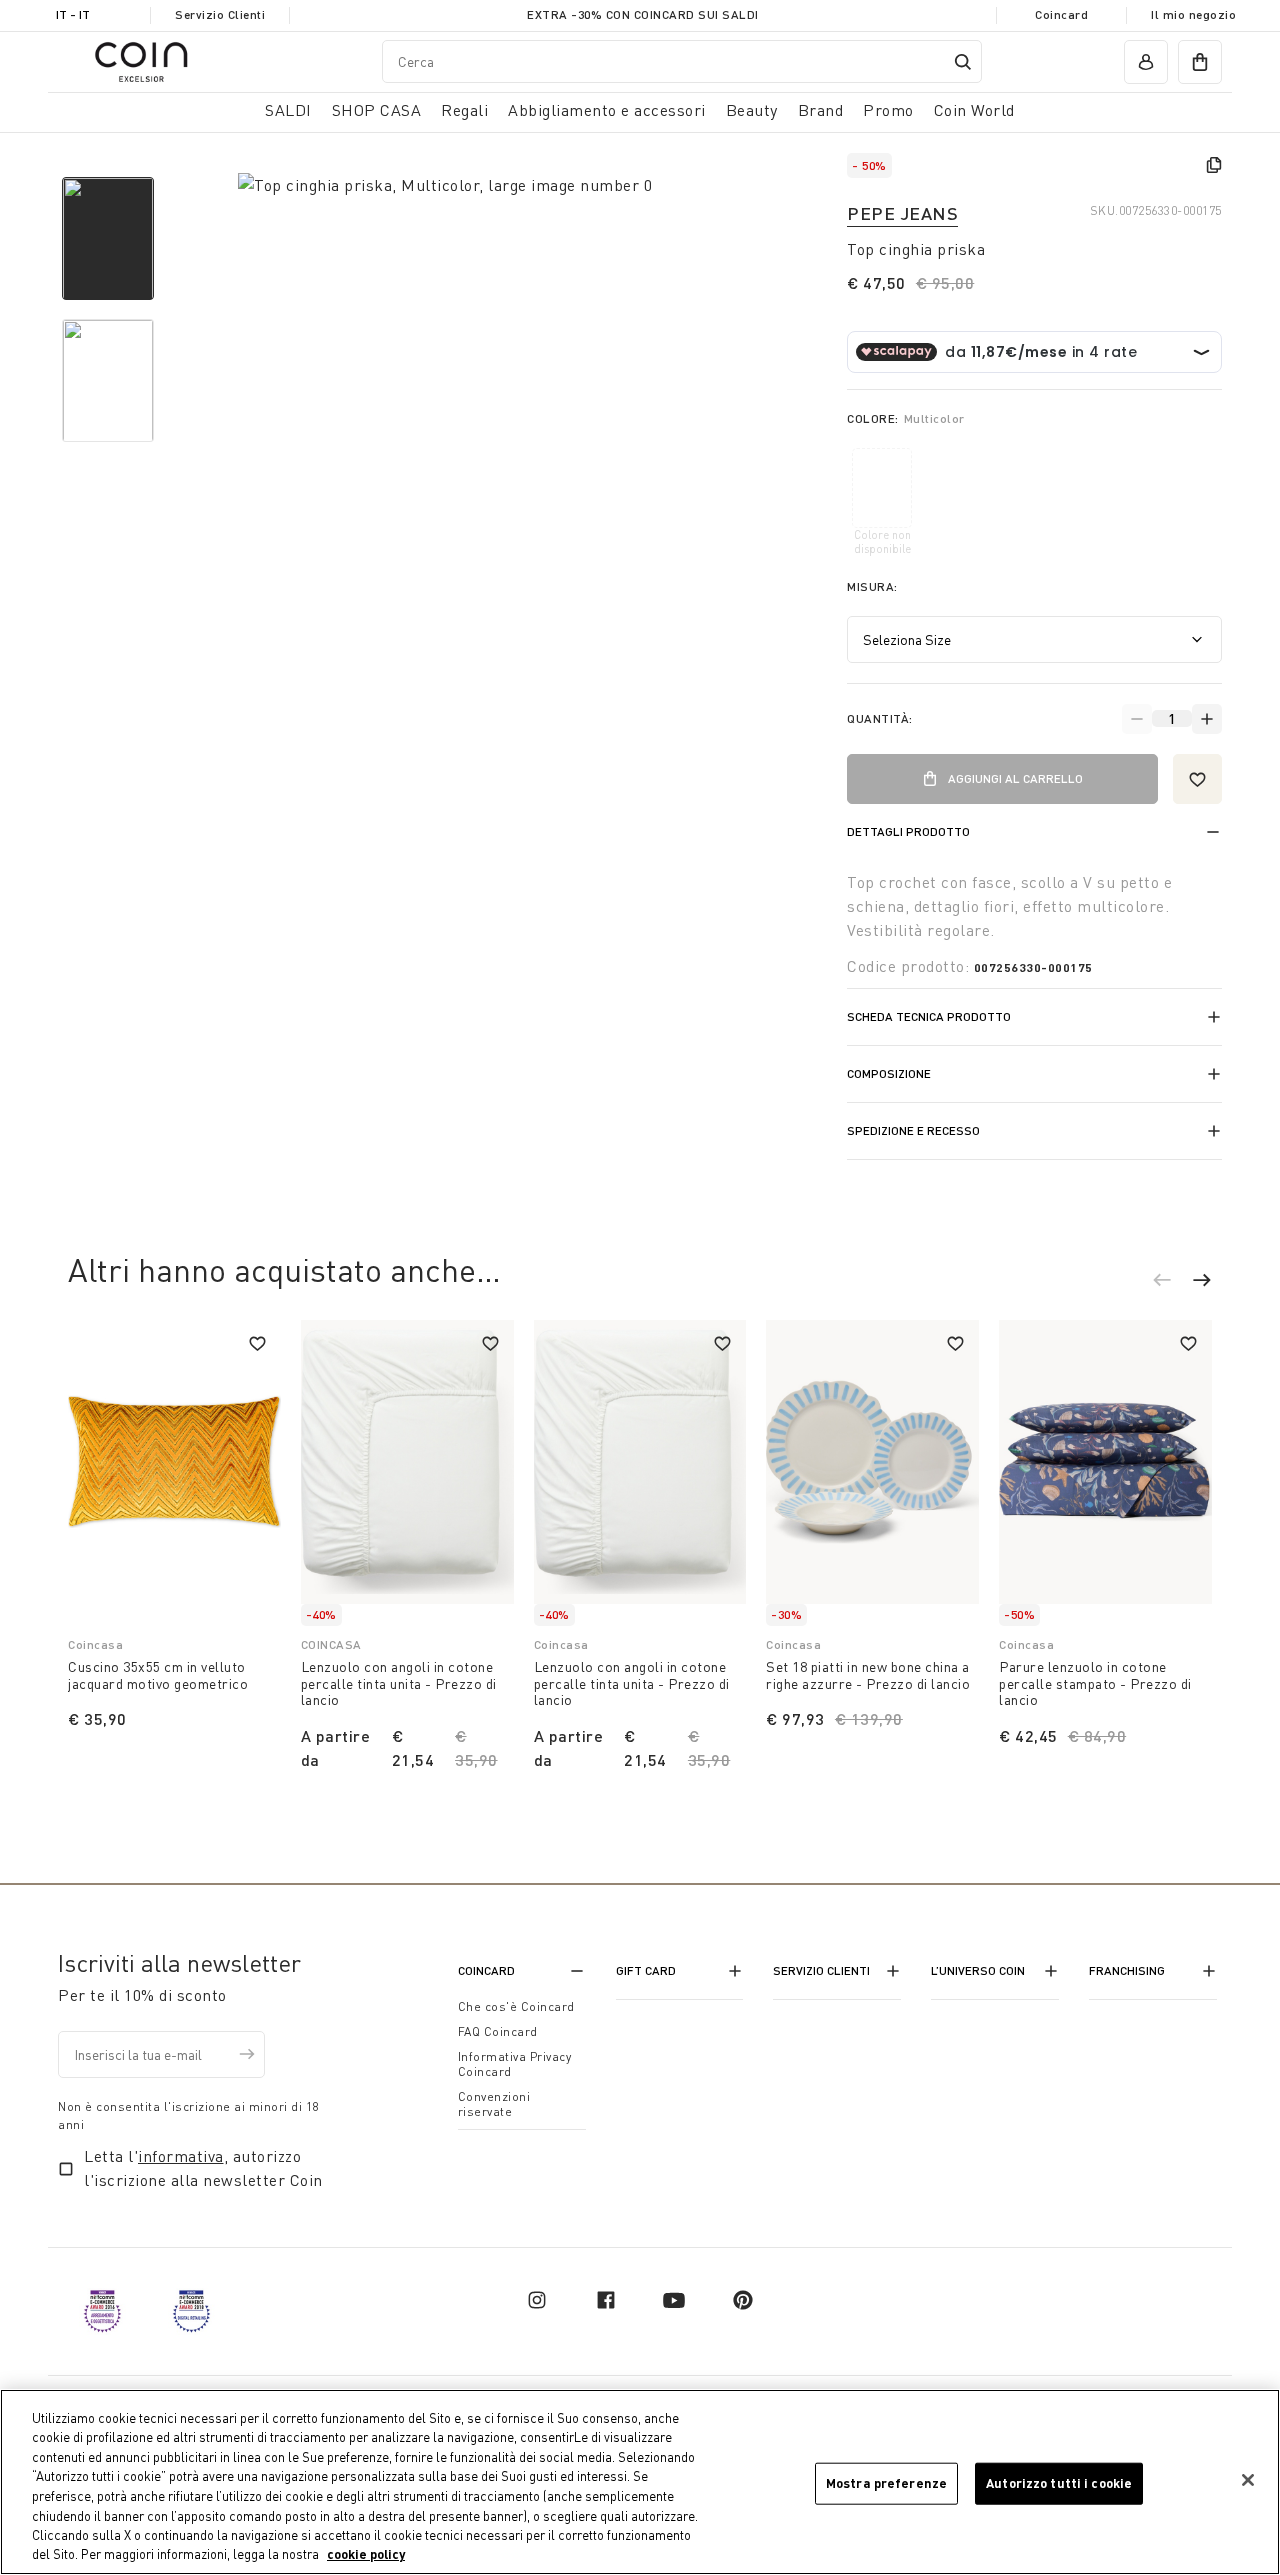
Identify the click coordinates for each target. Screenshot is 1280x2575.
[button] (1172, 1283)
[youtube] (674, 2300)
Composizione (889, 1073)
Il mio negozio (1193, 14)
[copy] (1214, 165)
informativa (181, 2156)
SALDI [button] (288, 110)
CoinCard (486, 1970)
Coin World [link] (974, 110)
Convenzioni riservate (494, 2104)
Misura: (872, 586)
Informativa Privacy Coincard (515, 2064)
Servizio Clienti (220, 14)
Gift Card (646, 1970)
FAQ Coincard (498, 2031)
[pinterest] (743, 2300)
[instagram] (537, 2300)
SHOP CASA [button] (377, 110)
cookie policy (366, 2554)
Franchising (1127, 1970)
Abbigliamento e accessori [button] (607, 110)
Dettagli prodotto (908, 831)
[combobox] (682, 61)
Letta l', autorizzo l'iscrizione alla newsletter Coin (203, 2168)
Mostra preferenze (886, 2483)
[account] (1146, 62)
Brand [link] (821, 110)
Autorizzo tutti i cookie (1059, 2483)
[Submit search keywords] (963, 62)
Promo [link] (888, 110)
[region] (640, 2482)
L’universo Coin (978, 1970)
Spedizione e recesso (913, 1130)
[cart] (1200, 62)
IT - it (73, 14)
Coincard (1061, 14)
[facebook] (606, 2300)
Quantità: (880, 718)
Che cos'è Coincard (516, 2006)
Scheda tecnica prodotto (929, 1016)
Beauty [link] (752, 110)
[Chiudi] (1248, 2480)
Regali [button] (464, 110)
